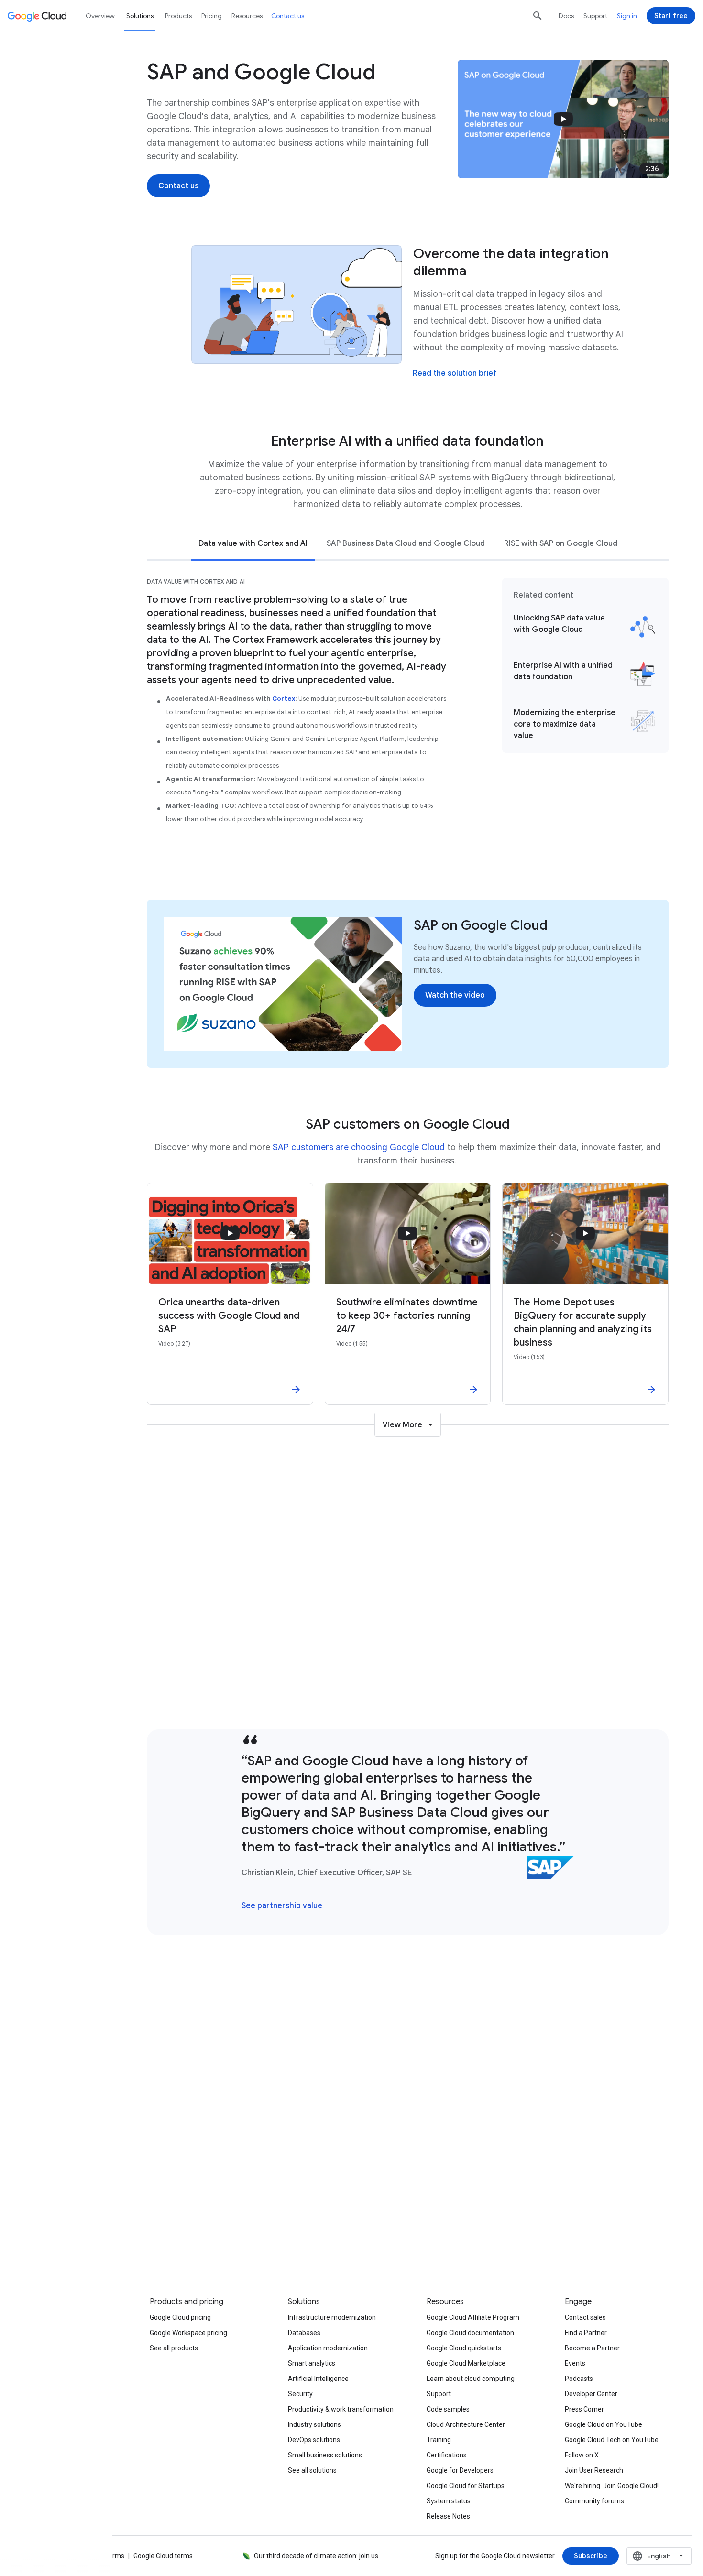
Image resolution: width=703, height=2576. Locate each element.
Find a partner (277, 2226)
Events (575, 2363)
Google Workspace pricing (188, 2333)
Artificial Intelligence (318, 2379)
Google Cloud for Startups (466, 2486)
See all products (538, 2226)
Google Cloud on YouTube (604, 2424)
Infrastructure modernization (332, 2317)
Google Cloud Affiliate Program (473, 2317)
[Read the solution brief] (455, 373)
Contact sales (585, 2317)
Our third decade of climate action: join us (316, 2556)
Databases (304, 2333)
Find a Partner (586, 2333)
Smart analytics (312, 2363)
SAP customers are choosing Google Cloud (359, 1147)
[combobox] (659, 2556)
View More (402, 1425)
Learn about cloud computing (471, 2379)
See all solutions (312, 2470)
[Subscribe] (591, 2556)
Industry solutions (314, 2424)
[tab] (253, 543)
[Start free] (671, 16)
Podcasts (579, 2379)
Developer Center (591, 2394)
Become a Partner (592, 2348)
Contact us (288, 16)
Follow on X (582, 2455)
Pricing (212, 16)
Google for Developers (460, 2470)
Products (178, 16)
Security (300, 2394)
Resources (247, 16)
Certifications (447, 2455)
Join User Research (594, 2470)
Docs (566, 16)
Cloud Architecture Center (466, 2424)
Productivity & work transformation (341, 2409)
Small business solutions (325, 2455)
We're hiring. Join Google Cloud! (612, 2486)
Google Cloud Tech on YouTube (612, 2440)
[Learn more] (434, 1684)
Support (595, 16)
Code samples (448, 2409)
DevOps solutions (314, 2440)
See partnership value (282, 1906)
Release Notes (448, 2516)
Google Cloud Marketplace (466, 2363)
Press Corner (584, 2409)
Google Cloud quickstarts (464, 2348)
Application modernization (328, 2348)
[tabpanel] (408, 715)
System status (449, 2501)
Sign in (627, 16)
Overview (100, 16)
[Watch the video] (455, 995)
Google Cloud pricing (180, 2317)
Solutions (140, 16)
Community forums (594, 2501)
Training (439, 2440)
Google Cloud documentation (470, 2333)
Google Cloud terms (163, 2556)
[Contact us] (178, 186)
